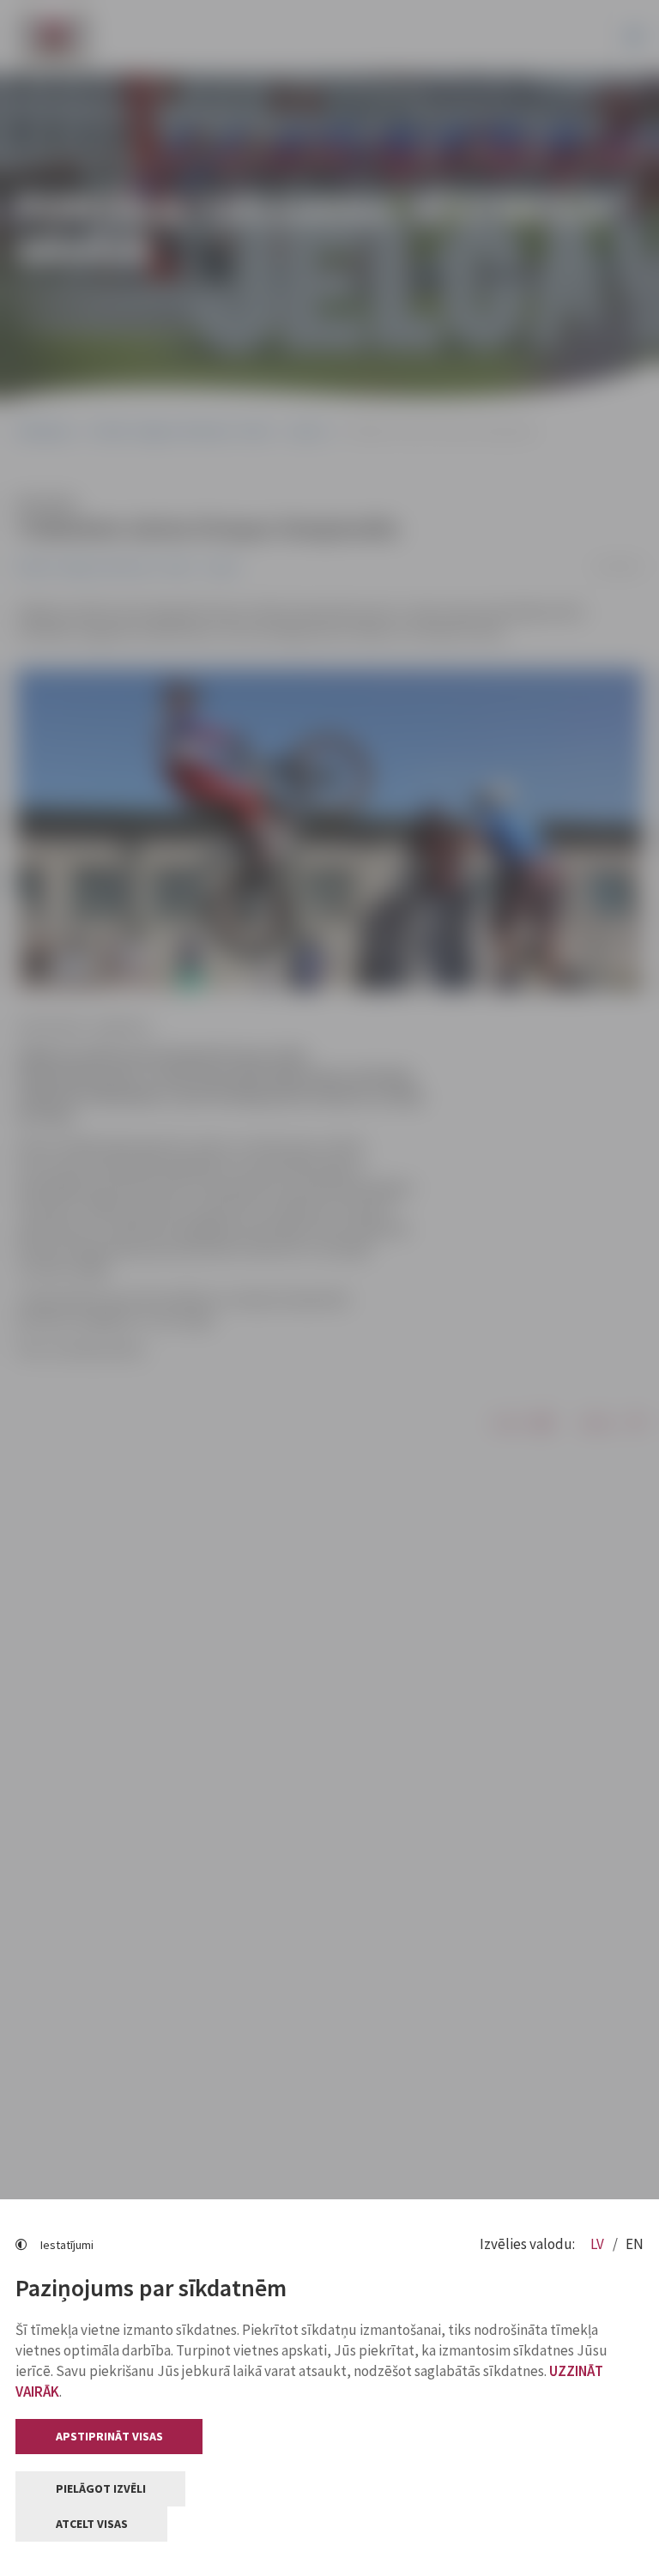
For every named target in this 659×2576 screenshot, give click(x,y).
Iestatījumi (67, 2245)
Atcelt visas (92, 2524)
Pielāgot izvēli (101, 2488)
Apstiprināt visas (109, 2436)
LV (599, 2244)
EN (635, 2244)
